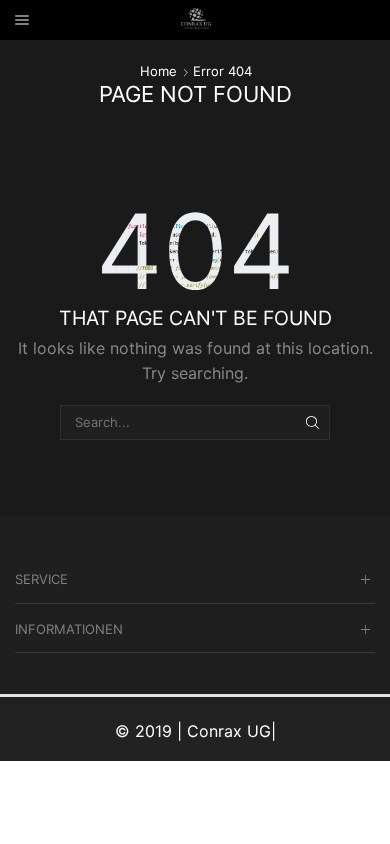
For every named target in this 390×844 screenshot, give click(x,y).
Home (158, 71)
